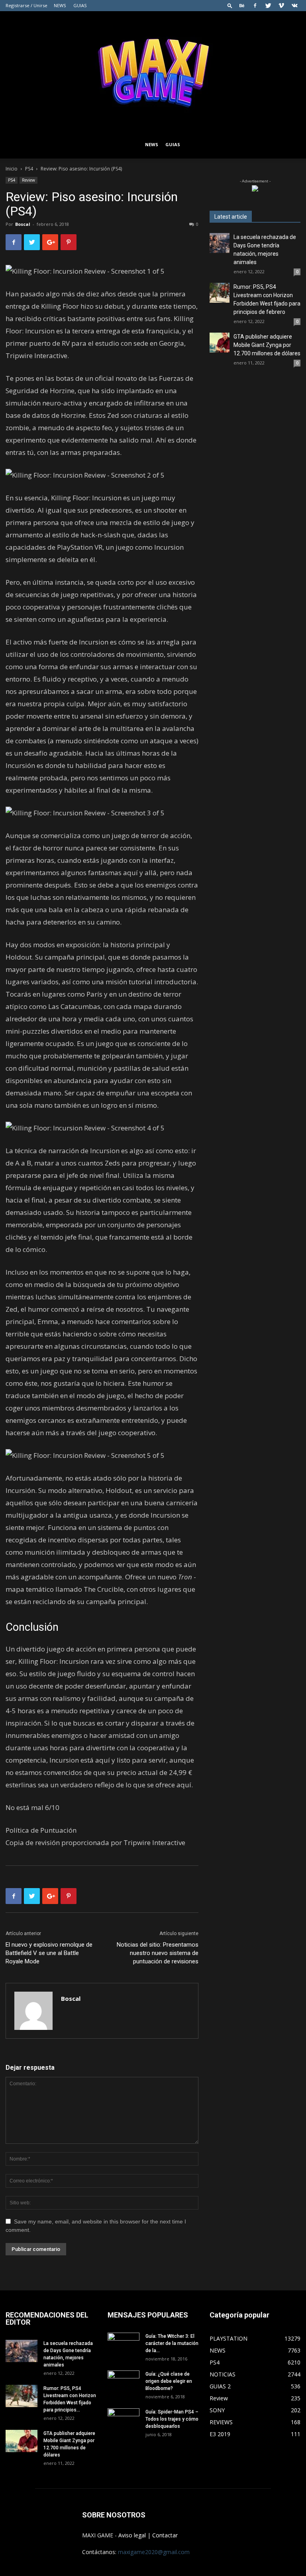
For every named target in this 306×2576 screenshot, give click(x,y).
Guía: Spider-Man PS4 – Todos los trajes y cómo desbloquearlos (172, 2419)
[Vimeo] (281, 6)
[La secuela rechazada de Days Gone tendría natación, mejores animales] (220, 243)
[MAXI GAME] (153, 71)
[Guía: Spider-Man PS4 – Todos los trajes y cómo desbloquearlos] (124, 2417)
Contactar (165, 2535)
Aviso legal (132, 2535)
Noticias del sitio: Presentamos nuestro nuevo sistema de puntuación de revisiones (158, 1953)
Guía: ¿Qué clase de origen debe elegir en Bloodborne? (169, 2381)
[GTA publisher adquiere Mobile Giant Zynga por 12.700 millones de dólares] (220, 343)
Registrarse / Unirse (26, 5)
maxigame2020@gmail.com (154, 2552)
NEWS (60, 5)
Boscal (23, 224)
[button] (230, 5)
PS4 (29, 169)
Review (28, 180)
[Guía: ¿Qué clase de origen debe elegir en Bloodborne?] (124, 2379)
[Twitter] (268, 6)
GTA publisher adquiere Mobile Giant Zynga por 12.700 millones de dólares (267, 345)
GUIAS (80, 5)
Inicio (12, 169)
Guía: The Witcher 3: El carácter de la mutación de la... (172, 2343)
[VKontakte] (294, 6)
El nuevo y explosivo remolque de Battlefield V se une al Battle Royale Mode (49, 1953)
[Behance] (242, 6)
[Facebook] (255, 6)
